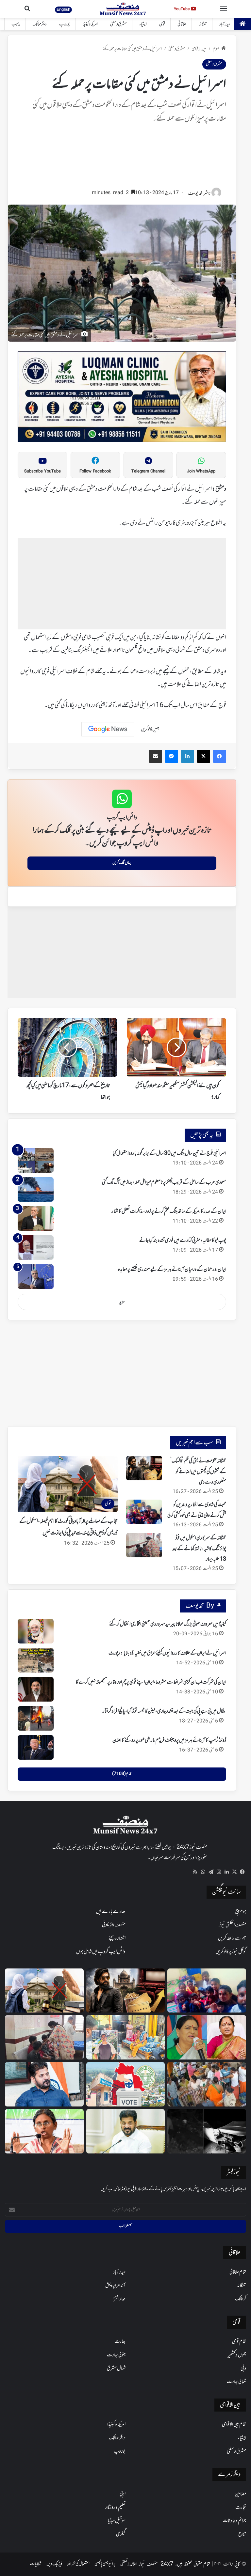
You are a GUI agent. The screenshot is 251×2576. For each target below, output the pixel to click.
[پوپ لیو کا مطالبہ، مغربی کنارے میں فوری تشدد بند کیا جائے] (36, 1248)
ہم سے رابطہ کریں (232, 1938)
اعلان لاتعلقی (129, 2564)
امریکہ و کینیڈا (90, 24)
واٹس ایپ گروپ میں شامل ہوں (101, 1952)
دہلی (243, 2368)
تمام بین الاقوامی (234, 2425)
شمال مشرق (116, 2368)
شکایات (36, 2564)
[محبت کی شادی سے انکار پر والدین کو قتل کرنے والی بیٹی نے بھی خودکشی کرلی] (144, 1512)
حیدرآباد (225, 24)
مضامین (240, 2494)
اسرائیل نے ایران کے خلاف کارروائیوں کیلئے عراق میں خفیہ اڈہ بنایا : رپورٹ (167, 1653)
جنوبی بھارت (116, 2355)
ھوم (216, 49)
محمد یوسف (195, 194)
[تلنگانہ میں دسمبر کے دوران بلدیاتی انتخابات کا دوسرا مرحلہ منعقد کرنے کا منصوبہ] (126, 2084)
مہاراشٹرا (119, 2299)
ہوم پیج (241, 1912)
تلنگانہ (203, 24)
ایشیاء (143, 24)
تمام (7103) (122, 1774)
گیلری (121, 2534)
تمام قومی (239, 2342)
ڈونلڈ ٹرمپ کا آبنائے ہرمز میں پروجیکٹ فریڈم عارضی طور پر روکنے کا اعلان (169, 1740)
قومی (162, 24)
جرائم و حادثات (234, 2521)
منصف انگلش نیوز (233, 1925)
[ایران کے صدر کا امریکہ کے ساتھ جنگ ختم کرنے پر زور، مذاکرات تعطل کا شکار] (36, 1219)
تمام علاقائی (238, 2272)
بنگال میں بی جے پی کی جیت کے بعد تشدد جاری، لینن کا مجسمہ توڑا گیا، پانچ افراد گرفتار (164, 1711)
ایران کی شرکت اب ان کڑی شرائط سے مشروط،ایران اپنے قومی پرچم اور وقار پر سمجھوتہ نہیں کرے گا (151, 1682)
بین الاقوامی (199, 49)
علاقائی (182, 24)
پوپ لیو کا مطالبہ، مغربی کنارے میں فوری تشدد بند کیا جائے (183, 1241)
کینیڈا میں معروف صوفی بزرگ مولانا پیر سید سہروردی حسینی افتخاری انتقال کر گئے (168, 1624)
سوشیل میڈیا (117, 2521)
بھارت (120, 2342)
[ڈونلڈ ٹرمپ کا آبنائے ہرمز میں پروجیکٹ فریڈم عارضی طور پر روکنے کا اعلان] (36, 1747)
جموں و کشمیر (237, 2355)
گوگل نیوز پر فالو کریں (231, 1952)
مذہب (16, 24)
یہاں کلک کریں (122, 863)
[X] (234, 1872)
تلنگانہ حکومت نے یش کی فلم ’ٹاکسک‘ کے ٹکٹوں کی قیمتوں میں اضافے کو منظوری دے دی (198, 1472)
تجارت (241, 2507)
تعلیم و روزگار (115, 2507)
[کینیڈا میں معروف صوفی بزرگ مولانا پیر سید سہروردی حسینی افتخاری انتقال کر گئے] (36, 1631)
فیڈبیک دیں (54, 2564)
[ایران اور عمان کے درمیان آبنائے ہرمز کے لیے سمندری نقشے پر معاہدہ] (36, 1277)
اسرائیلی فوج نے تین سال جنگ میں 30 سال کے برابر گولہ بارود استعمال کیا (169, 1153)
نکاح (242, 2534)
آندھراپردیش (115, 2286)
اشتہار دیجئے (117, 1938)
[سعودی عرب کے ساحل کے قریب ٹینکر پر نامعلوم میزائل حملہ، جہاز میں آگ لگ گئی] (36, 1189)
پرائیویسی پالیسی (105, 2564)
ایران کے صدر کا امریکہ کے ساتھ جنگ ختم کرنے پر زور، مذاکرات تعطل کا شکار (169, 1211)
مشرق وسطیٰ (118, 24)
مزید (122, 1302)
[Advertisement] (122, 159)
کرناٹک (241, 2299)
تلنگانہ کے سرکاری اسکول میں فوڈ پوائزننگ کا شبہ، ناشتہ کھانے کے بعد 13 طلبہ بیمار (199, 1549)
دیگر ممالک (40, 24)
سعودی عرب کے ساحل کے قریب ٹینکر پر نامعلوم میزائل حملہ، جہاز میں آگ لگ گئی (164, 1182)
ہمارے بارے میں (111, 1912)
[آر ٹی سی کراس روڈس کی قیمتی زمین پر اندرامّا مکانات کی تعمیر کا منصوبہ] (126, 2131)
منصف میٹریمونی (114, 1925)
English (63, 9)
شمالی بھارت (236, 2382)
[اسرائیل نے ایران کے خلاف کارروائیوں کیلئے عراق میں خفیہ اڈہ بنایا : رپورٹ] (36, 1660)
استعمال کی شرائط (78, 2564)
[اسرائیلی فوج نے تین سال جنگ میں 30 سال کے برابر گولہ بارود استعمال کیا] (36, 1160)
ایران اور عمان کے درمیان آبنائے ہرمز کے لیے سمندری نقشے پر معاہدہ (172, 1270)
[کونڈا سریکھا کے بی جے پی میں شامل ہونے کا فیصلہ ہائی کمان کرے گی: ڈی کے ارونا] (207, 2037)
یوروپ (65, 24)
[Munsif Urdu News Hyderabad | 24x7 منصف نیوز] (123, 9)
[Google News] (108, 729)
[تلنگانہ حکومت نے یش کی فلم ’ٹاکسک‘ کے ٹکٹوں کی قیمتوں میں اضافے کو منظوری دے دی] (144, 1468)
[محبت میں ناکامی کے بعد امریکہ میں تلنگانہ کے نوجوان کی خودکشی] (126, 2037)
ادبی (123, 2494)
